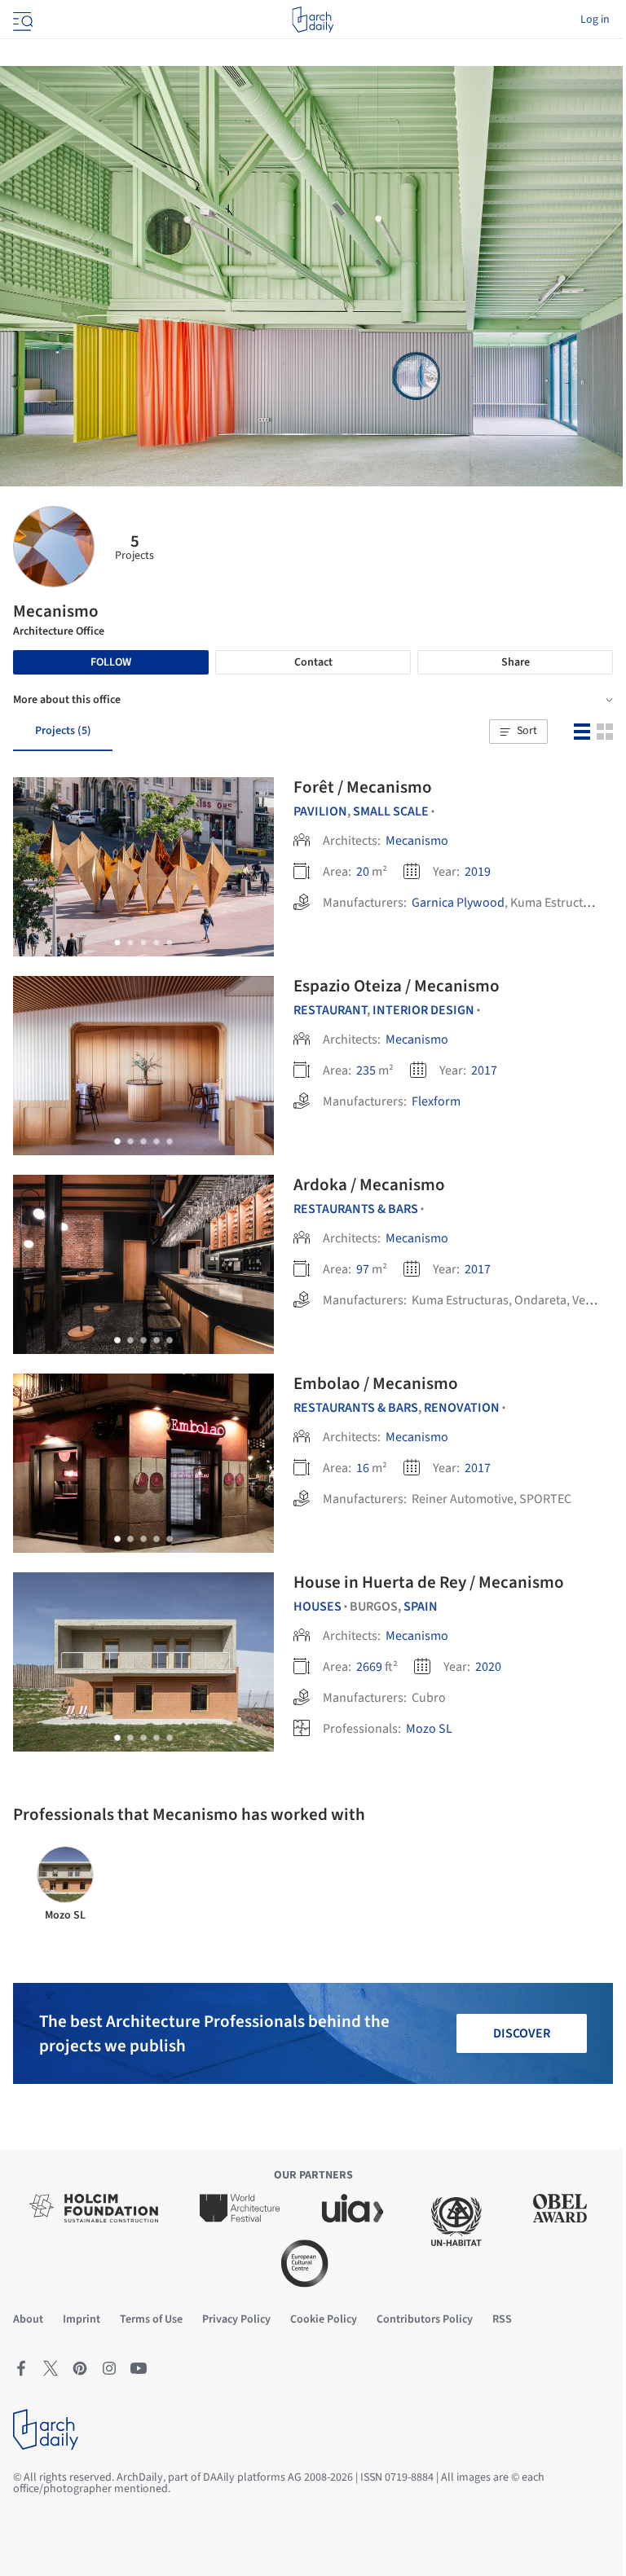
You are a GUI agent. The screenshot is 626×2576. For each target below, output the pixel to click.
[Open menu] (21, 20)
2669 (369, 1667)
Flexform (436, 1101)
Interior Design (423, 1010)
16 (363, 1468)
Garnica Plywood (458, 903)
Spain (421, 1607)
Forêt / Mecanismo (363, 787)
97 (363, 1269)
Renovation (462, 1408)
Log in (595, 20)
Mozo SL (429, 1729)
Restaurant (330, 1010)
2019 (478, 872)
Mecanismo (417, 841)
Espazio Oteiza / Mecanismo (397, 986)
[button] (518, 732)
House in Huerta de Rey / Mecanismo (429, 1582)
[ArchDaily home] (313, 20)
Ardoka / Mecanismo (369, 1185)
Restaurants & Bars (356, 1209)
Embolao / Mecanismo (376, 1383)
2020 (488, 1667)
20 (363, 872)
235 (366, 1070)
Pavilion (320, 811)
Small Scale (391, 811)
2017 (484, 1070)
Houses (317, 1607)
